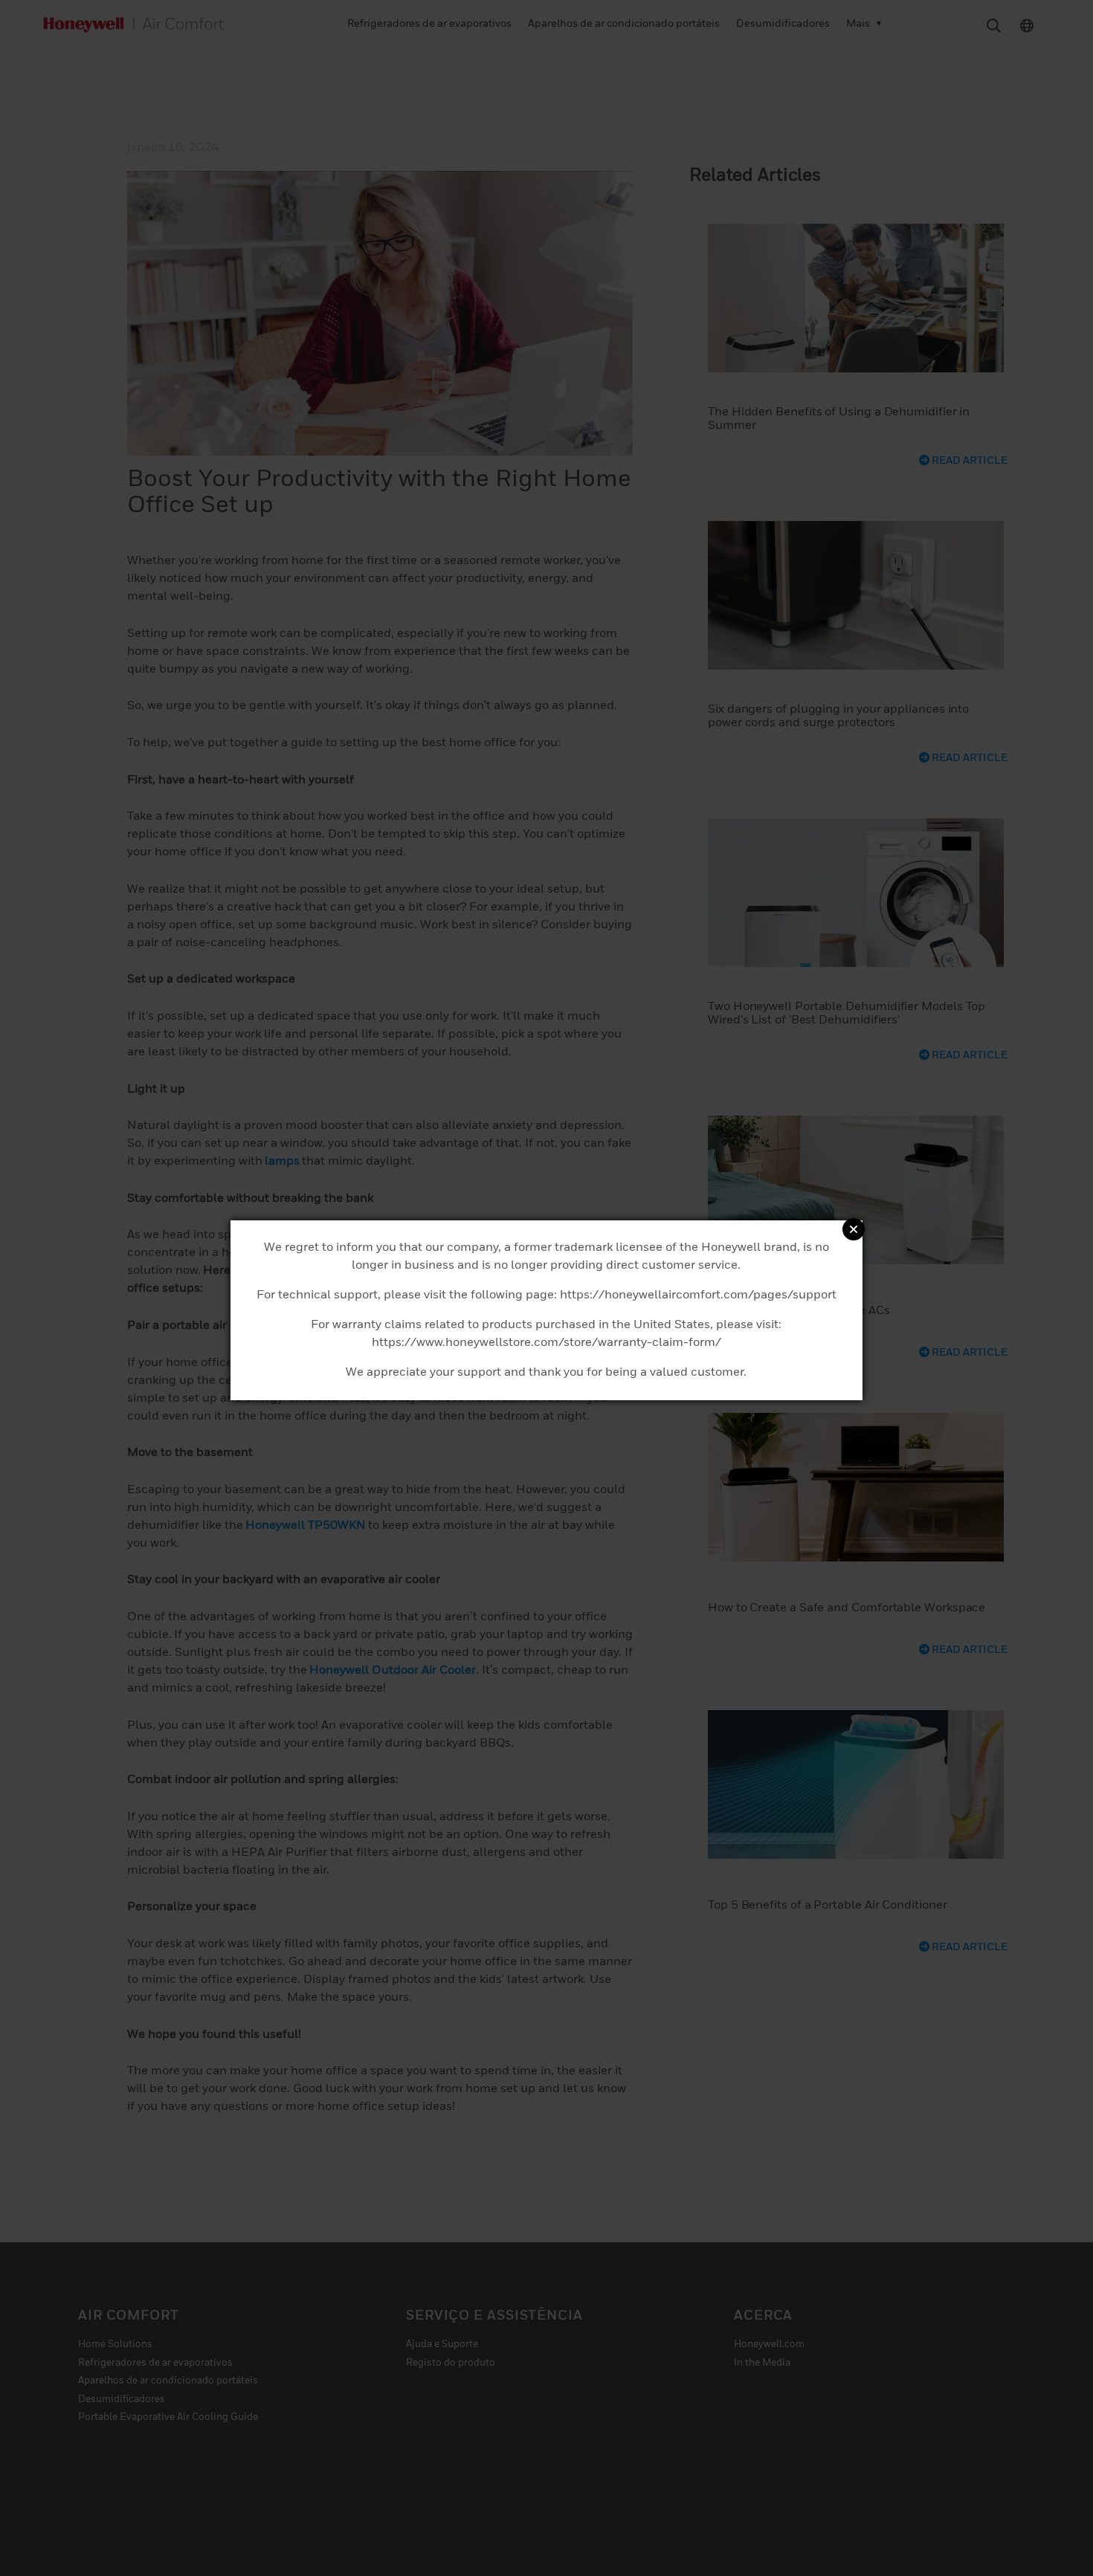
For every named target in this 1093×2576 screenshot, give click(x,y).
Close (854, 1229)
